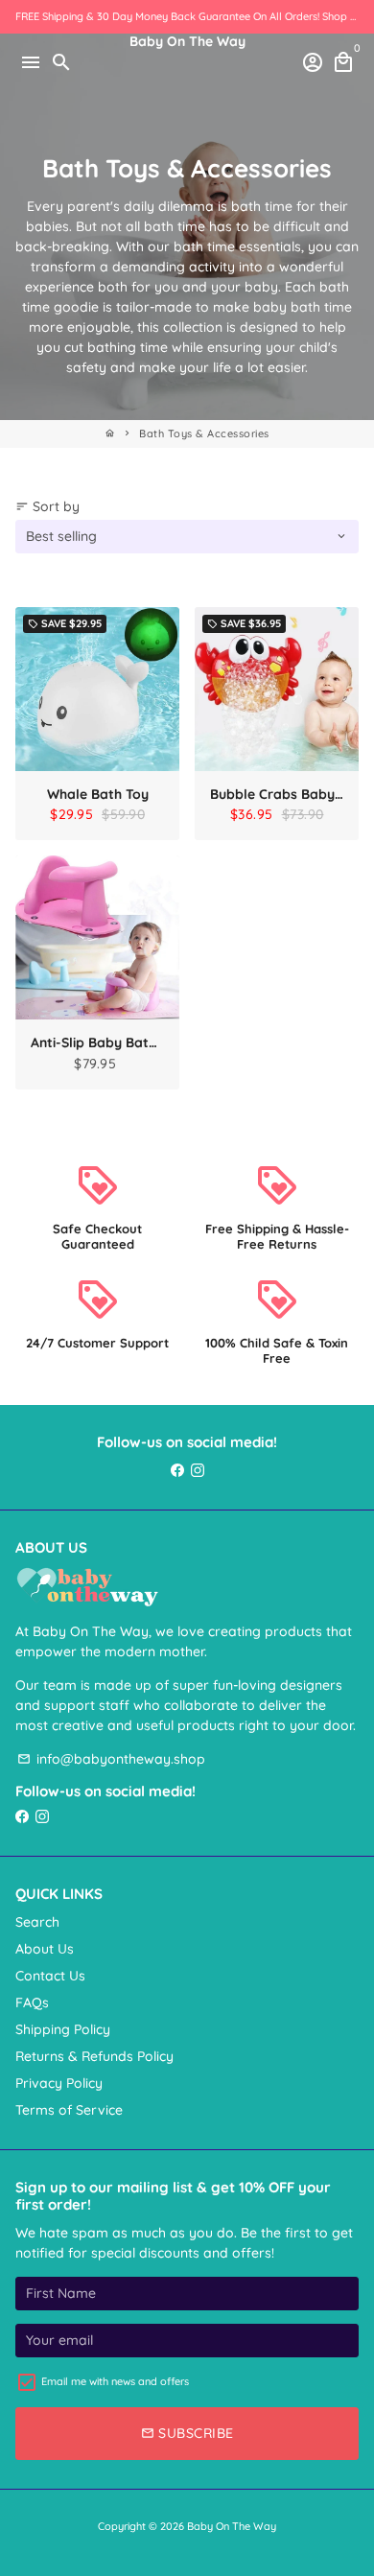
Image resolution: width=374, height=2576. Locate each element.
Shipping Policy (63, 2029)
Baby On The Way (232, 2526)
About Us (45, 1949)
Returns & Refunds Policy (94, 2056)
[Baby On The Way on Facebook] (177, 1470)
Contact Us (50, 1976)
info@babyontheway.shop (111, 1759)
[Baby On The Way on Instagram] (198, 1470)
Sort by (47, 506)
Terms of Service (69, 2110)
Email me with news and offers (115, 2381)
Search (37, 1922)
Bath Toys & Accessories (204, 433)
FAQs (32, 2002)
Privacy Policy (59, 2083)
